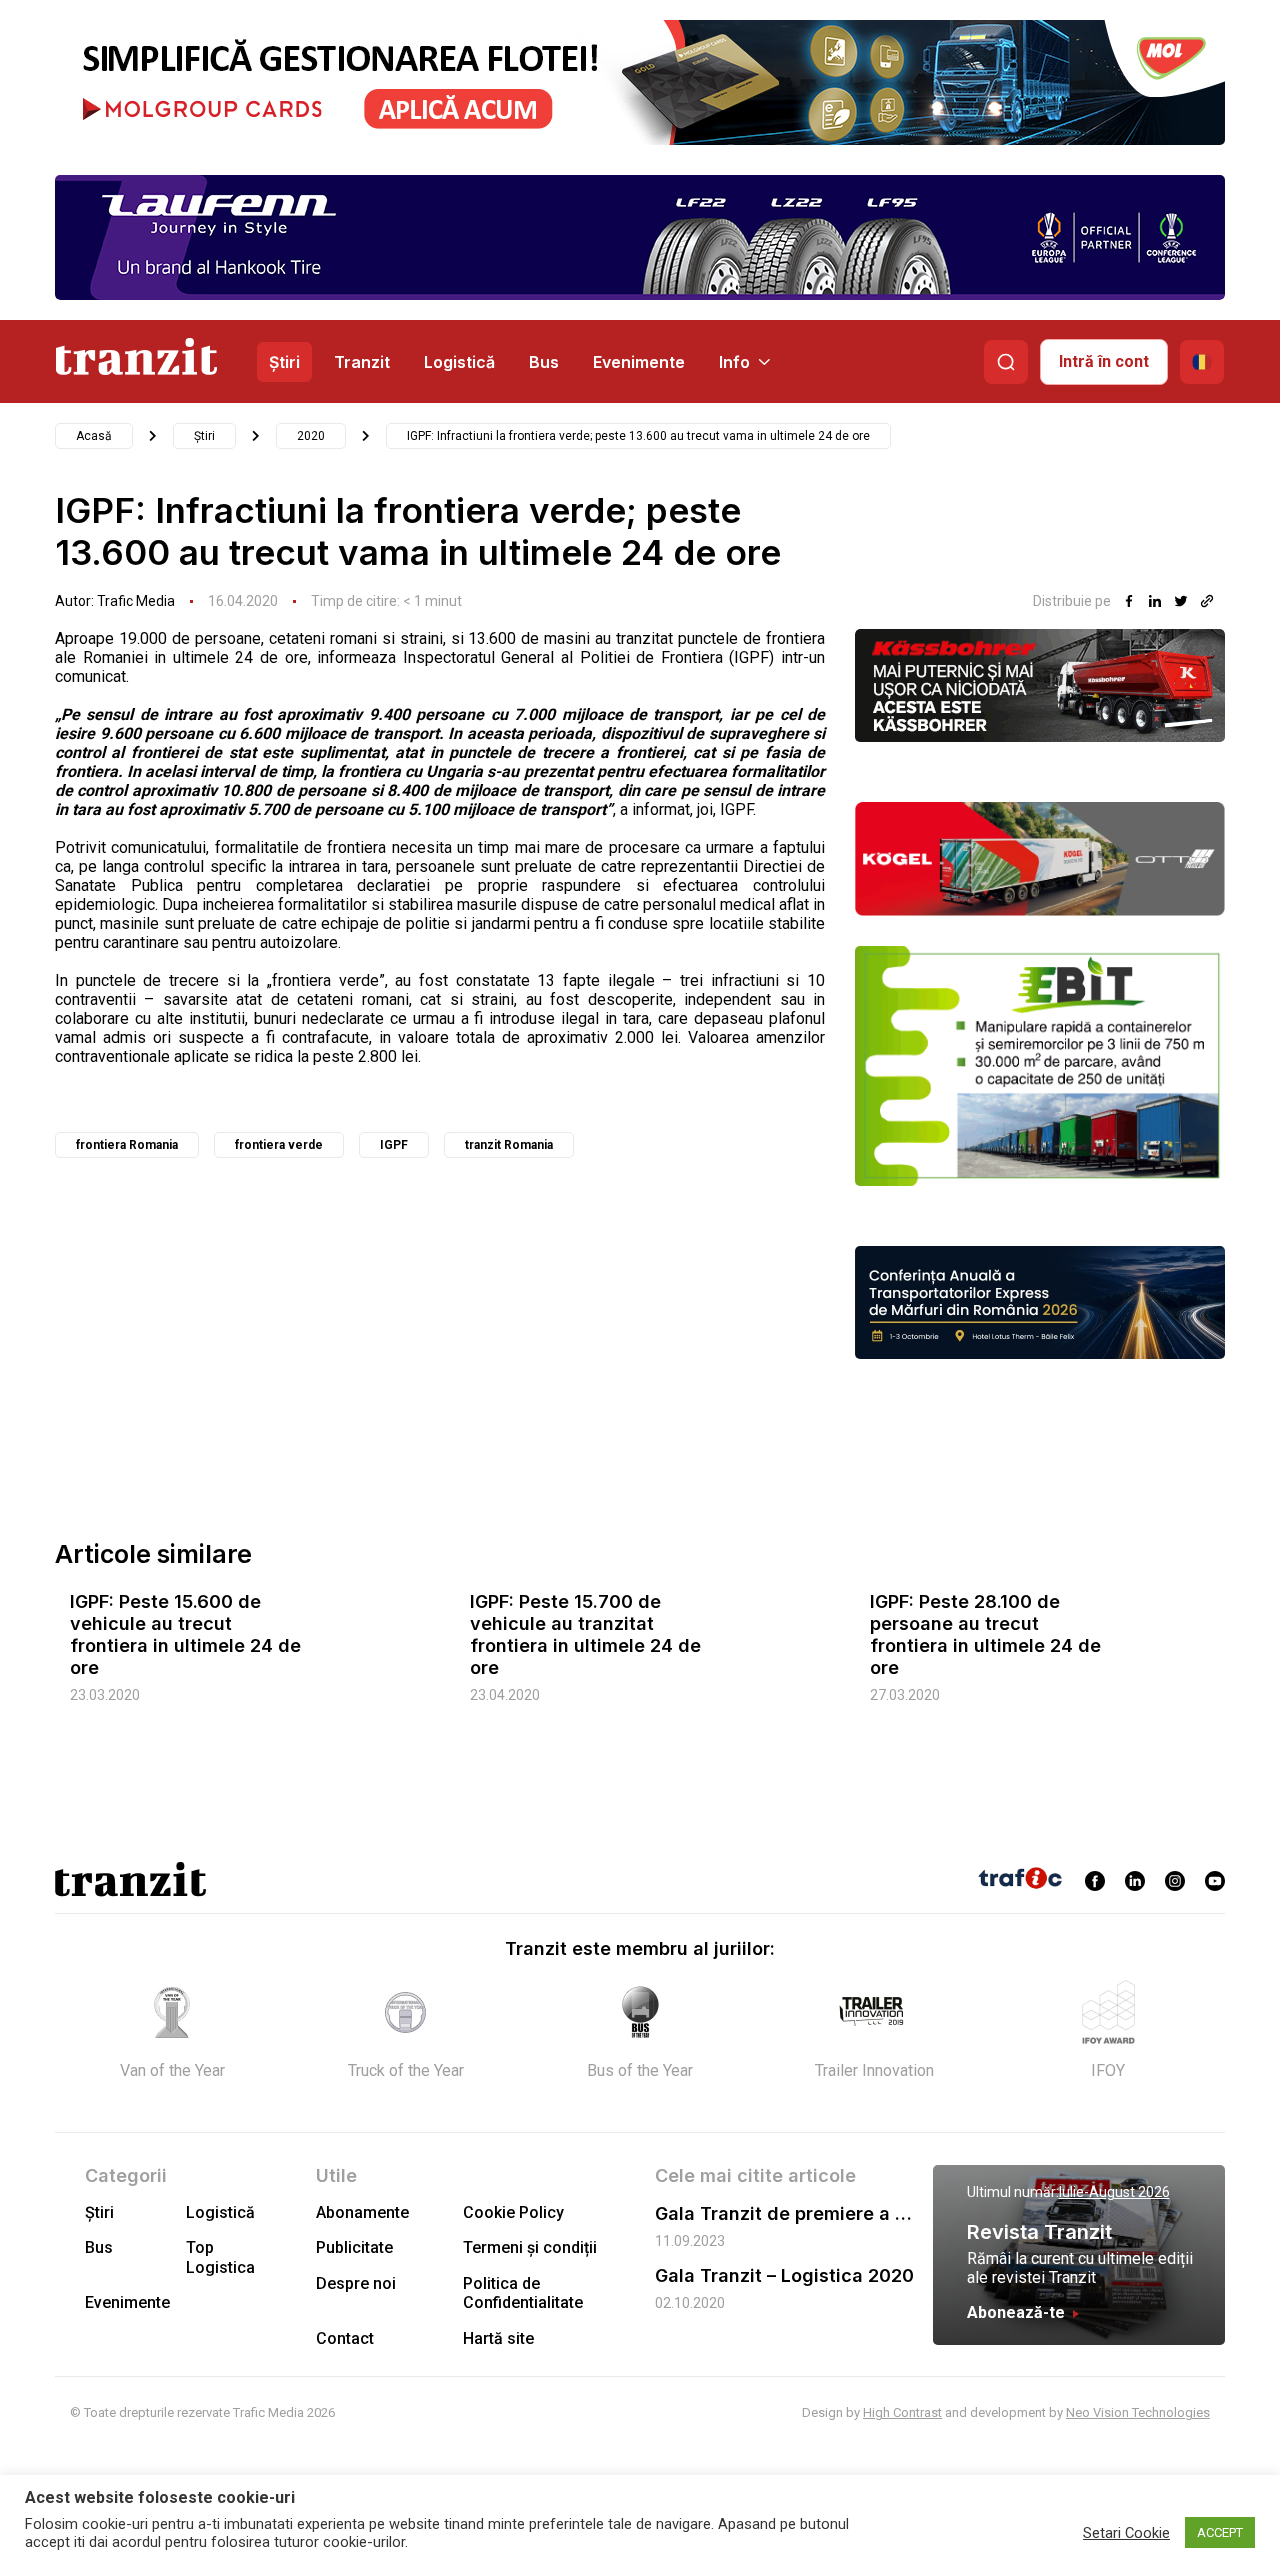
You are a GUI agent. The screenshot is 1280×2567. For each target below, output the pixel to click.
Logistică (459, 362)
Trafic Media (136, 601)
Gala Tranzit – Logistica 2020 (784, 2275)
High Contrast (902, 2412)
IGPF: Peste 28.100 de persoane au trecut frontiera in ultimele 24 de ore (985, 1634)
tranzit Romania (509, 1145)
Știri (284, 362)
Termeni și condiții (530, 2247)
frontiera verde (279, 1145)
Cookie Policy (513, 2212)
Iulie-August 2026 (1114, 2192)
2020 (311, 436)
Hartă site (498, 2338)
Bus (544, 362)
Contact (345, 2338)
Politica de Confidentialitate (523, 2293)
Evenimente (639, 362)
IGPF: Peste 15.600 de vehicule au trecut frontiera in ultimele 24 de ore (185, 1634)
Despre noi (356, 2283)
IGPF (394, 1145)
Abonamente (362, 2212)
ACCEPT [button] (1220, 2532)
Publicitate (354, 2247)
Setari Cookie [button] (1126, 2533)
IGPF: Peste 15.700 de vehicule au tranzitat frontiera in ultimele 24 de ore (585, 1634)
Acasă (94, 436)
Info (734, 362)
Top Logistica (220, 2257)
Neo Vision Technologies (1138, 2412)
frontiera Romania (127, 1145)
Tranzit (362, 362)
